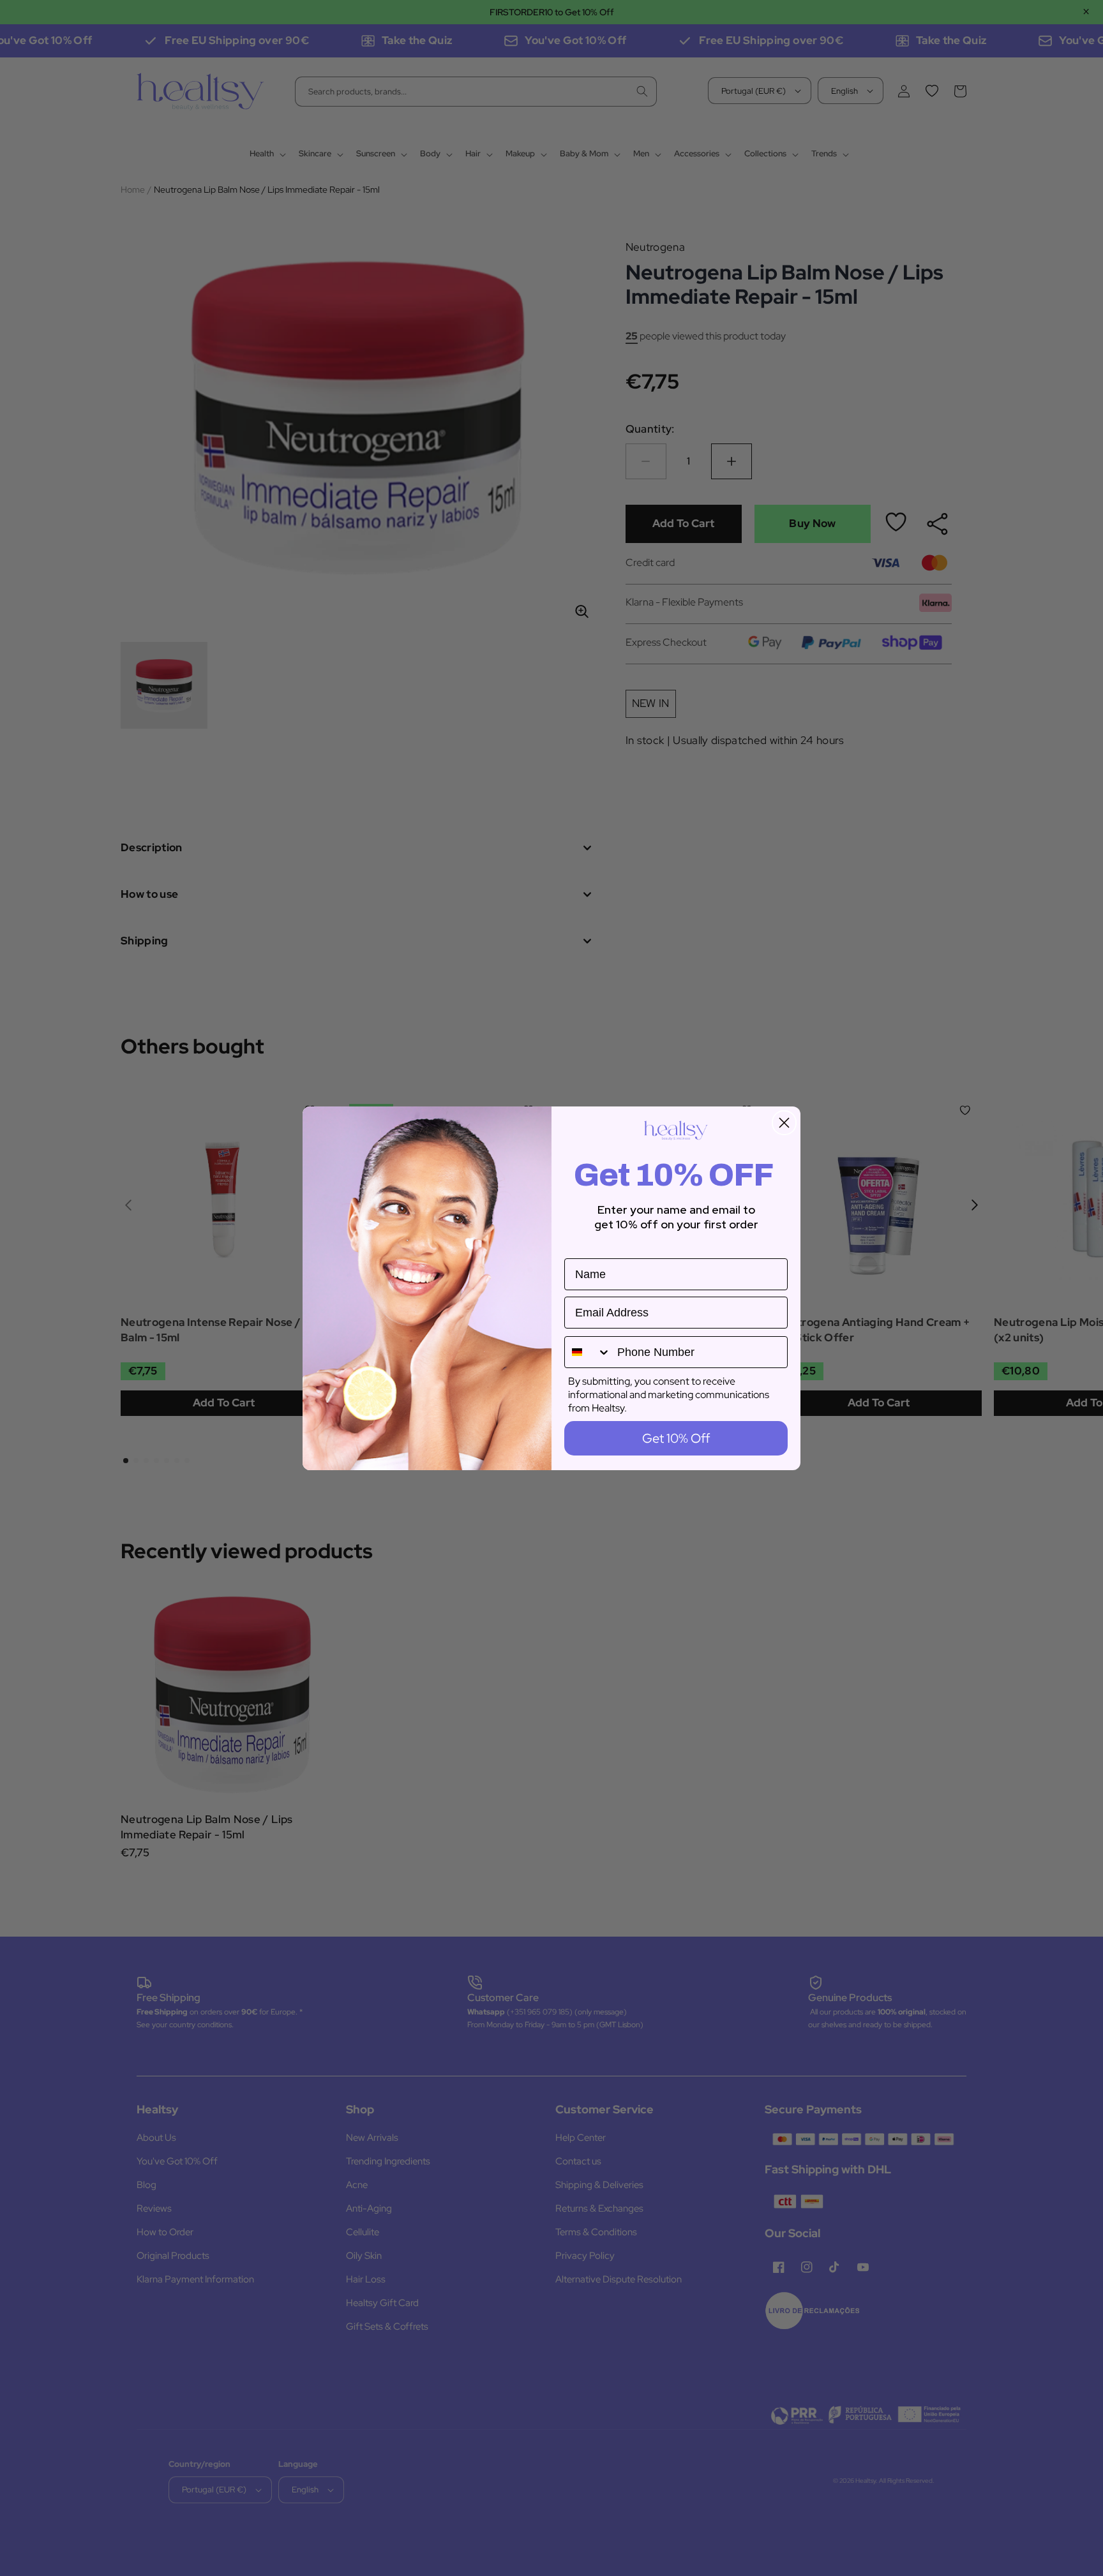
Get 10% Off (676, 1438)
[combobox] (588, 1352)
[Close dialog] (784, 1123)
